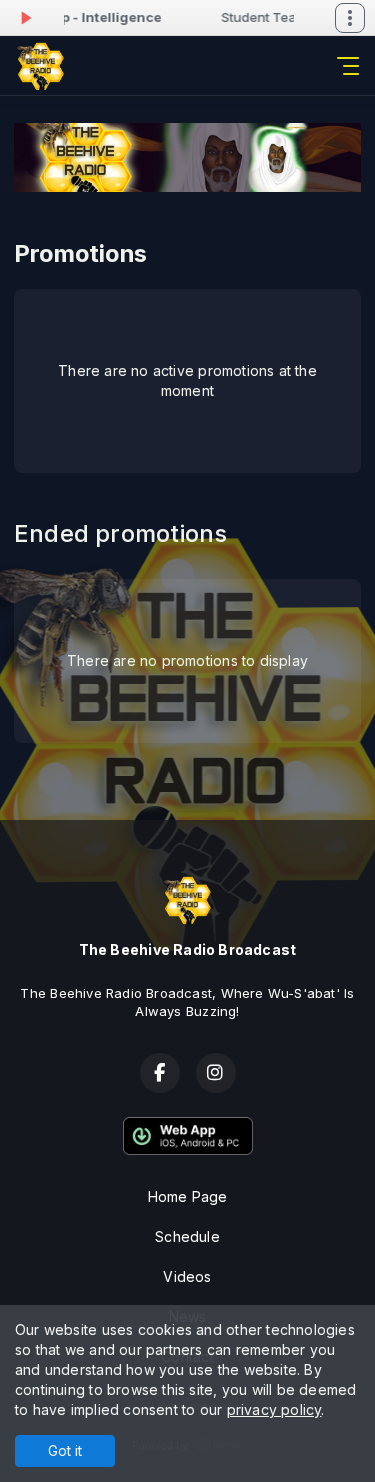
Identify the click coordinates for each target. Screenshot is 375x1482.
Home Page (188, 1196)
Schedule (187, 1236)
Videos (187, 1276)
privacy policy (274, 1409)
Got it (65, 1450)
